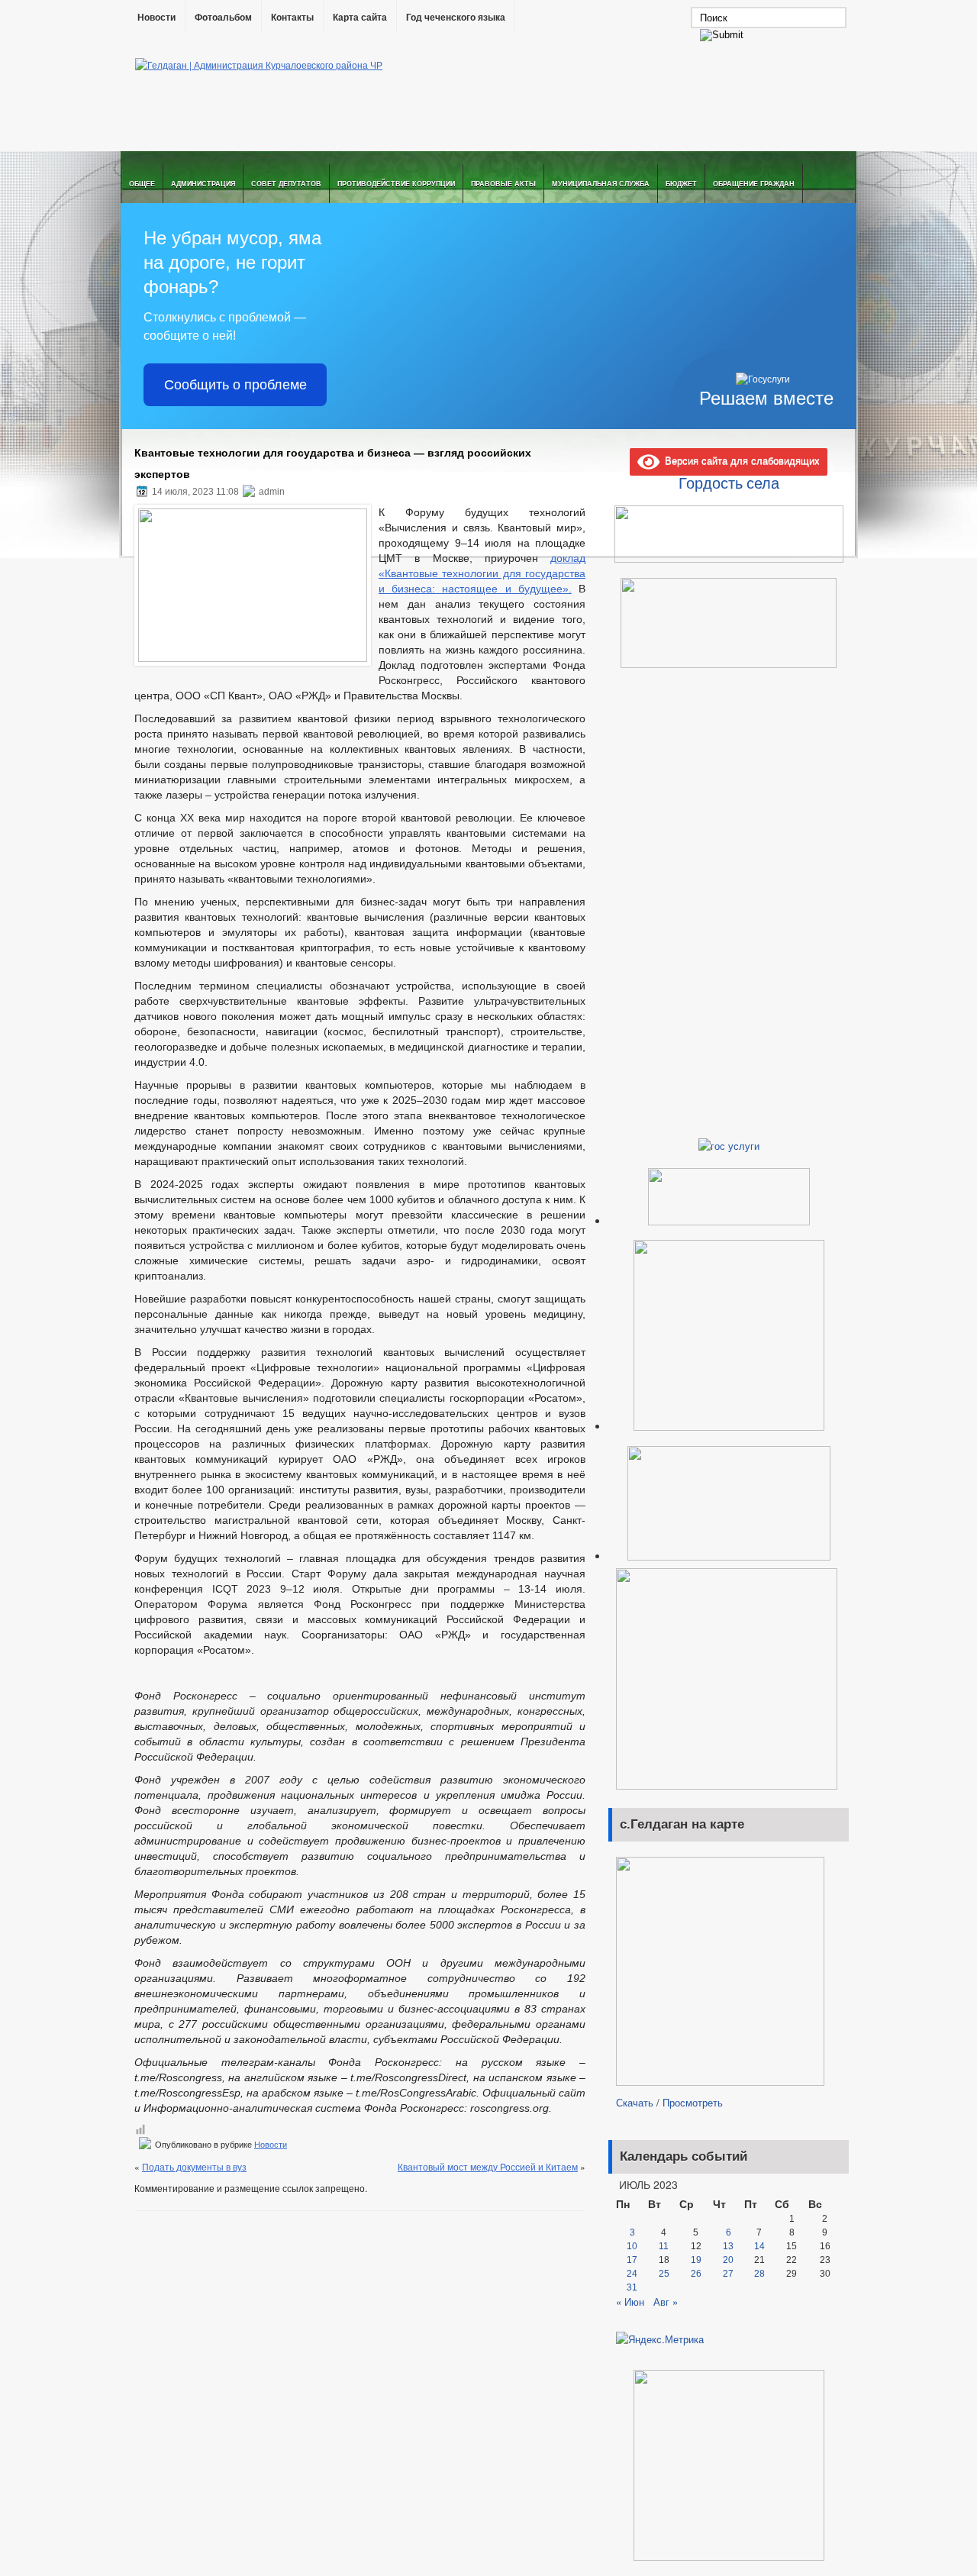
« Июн (630, 2302)
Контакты (292, 18)
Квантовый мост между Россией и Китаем (488, 2166)
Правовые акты (503, 184)
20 (728, 2260)
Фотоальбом (223, 18)
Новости (156, 18)
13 (728, 2246)
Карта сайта (360, 18)
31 (632, 2287)
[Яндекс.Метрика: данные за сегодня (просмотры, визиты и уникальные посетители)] (660, 2339)
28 (759, 2274)
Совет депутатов (286, 184)
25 (664, 2274)
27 (728, 2274)
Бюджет (681, 184)
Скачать (635, 2102)
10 (632, 2246)
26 (696, 2274)
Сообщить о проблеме (235, 385)
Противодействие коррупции (396, 184)
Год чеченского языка (456, 18)
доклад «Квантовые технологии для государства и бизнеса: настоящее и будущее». (482, 573)
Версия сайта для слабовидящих (740, 460)
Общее (142, 184)
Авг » (666, 2302)
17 (632, 2260)
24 (632, 2274)
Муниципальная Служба (601, 184)
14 (759, 2246)
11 (664, 2246)
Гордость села (729, 483)
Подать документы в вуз (194, 2166)
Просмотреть (693, 2102)
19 (696, 2260)
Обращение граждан (754, 184)
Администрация (203, 184)
